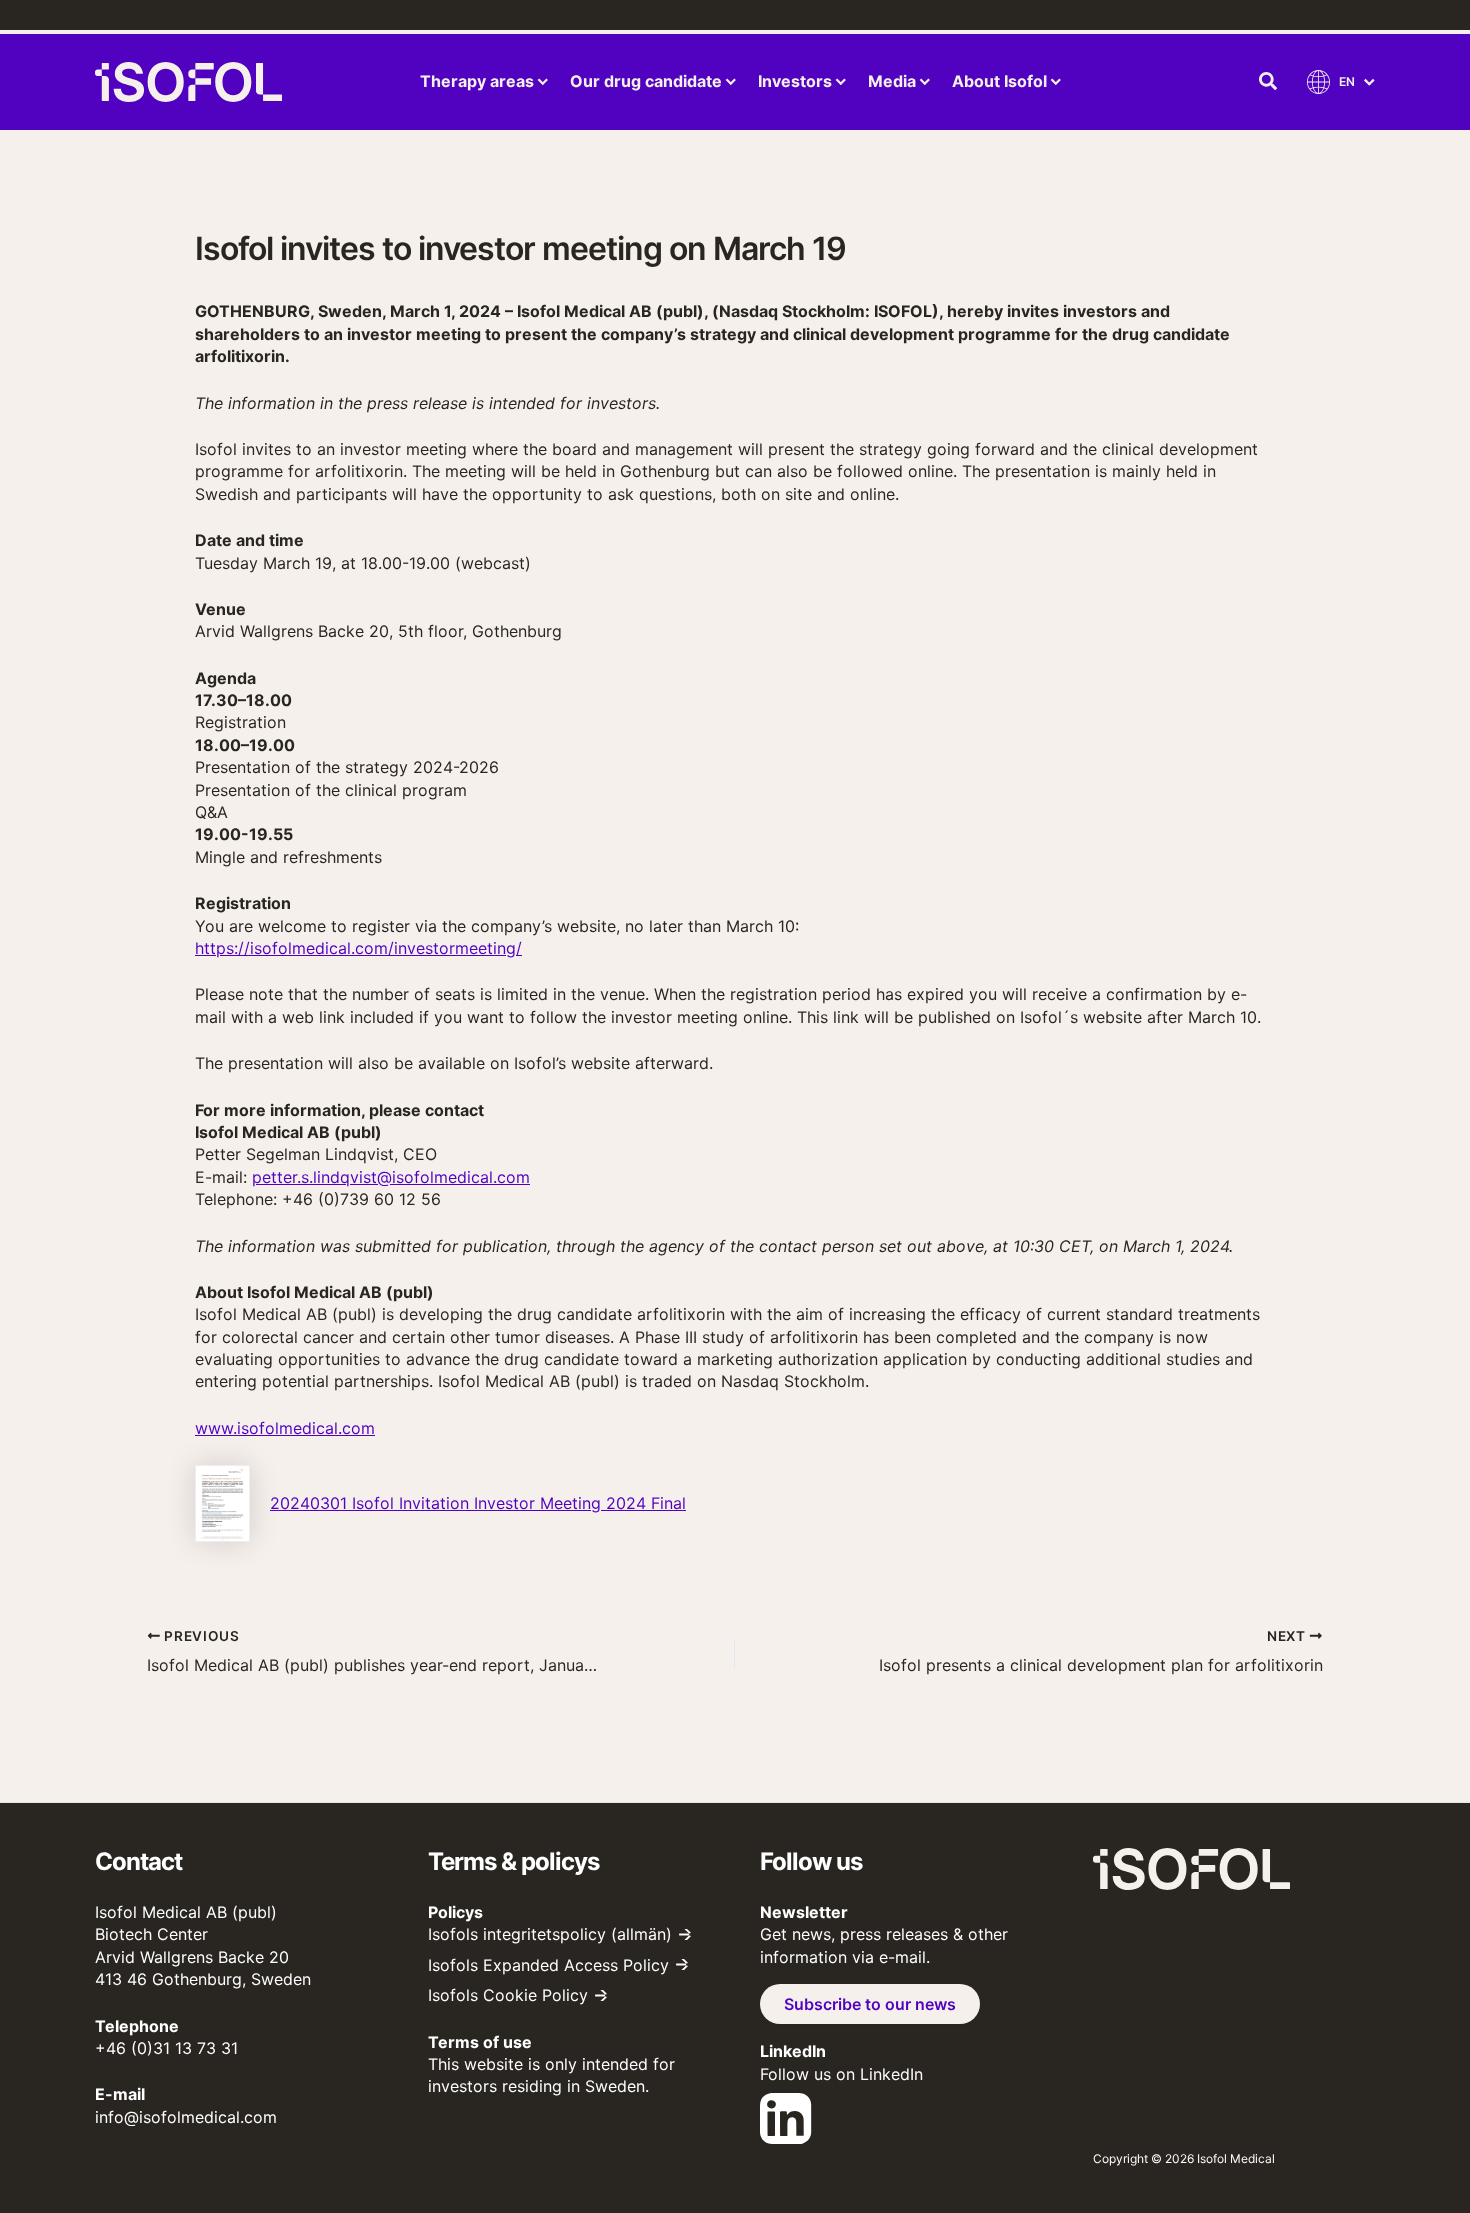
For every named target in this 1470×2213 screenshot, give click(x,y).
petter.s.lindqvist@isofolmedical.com (391, 1177)
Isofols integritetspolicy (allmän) (550, 1934)
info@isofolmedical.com (186, 2117)
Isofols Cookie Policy (508, 1995)
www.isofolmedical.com (285, 1428)
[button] (1269, 82)
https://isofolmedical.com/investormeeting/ (358, 948)
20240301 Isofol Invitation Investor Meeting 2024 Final (478, 1503)
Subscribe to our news (870, 2004)
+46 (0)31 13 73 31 (166, 2048)
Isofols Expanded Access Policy (548, 1965)
